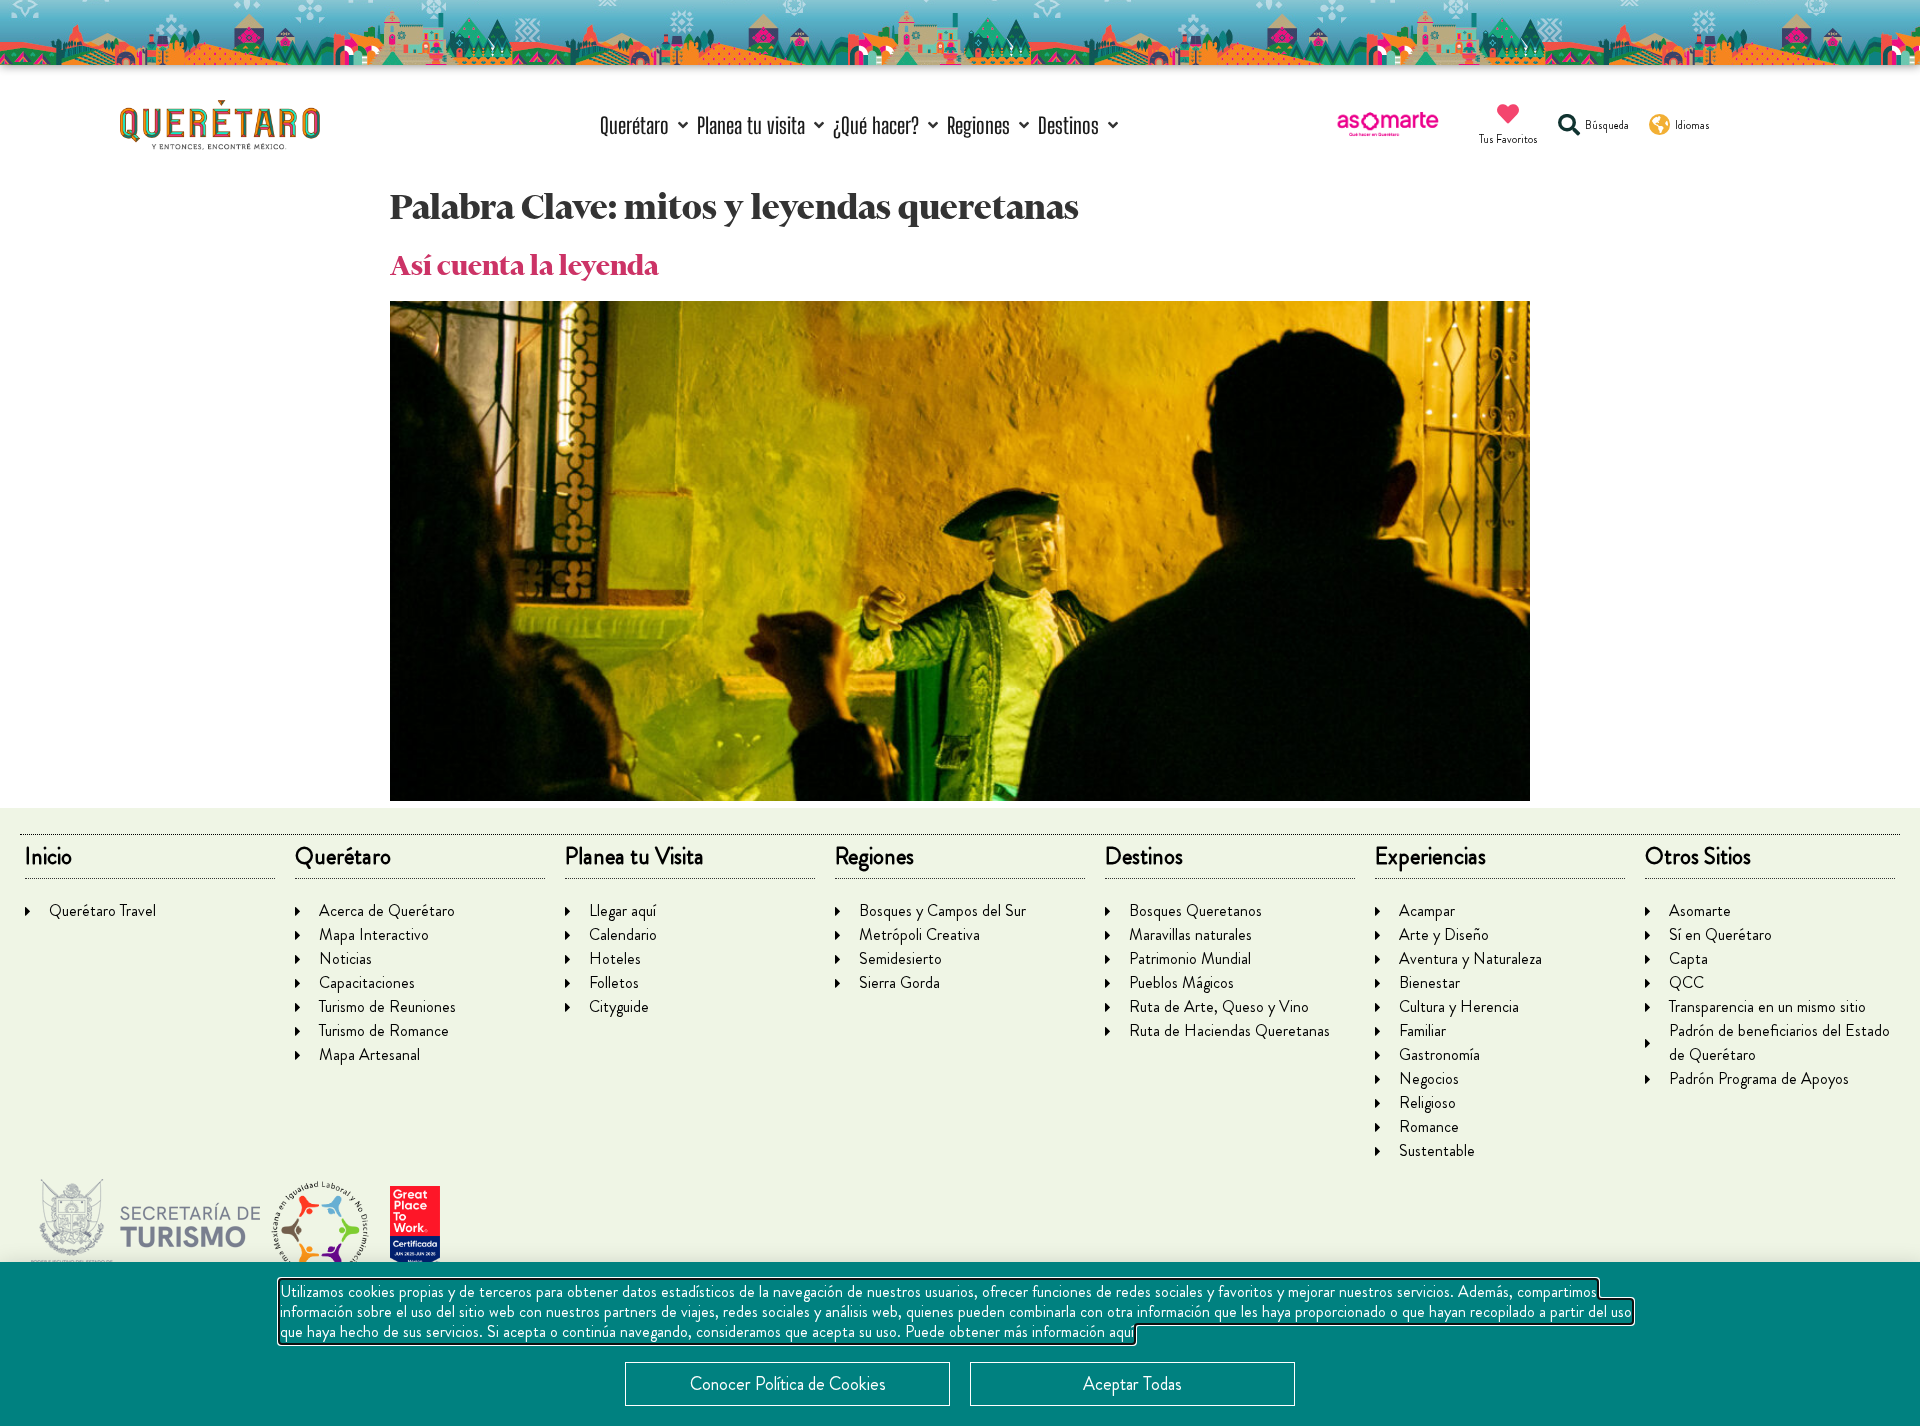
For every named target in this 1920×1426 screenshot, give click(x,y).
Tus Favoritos (1508, 139)
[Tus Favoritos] (1508, 114)
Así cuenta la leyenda (524, 265)
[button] (646, 125)
